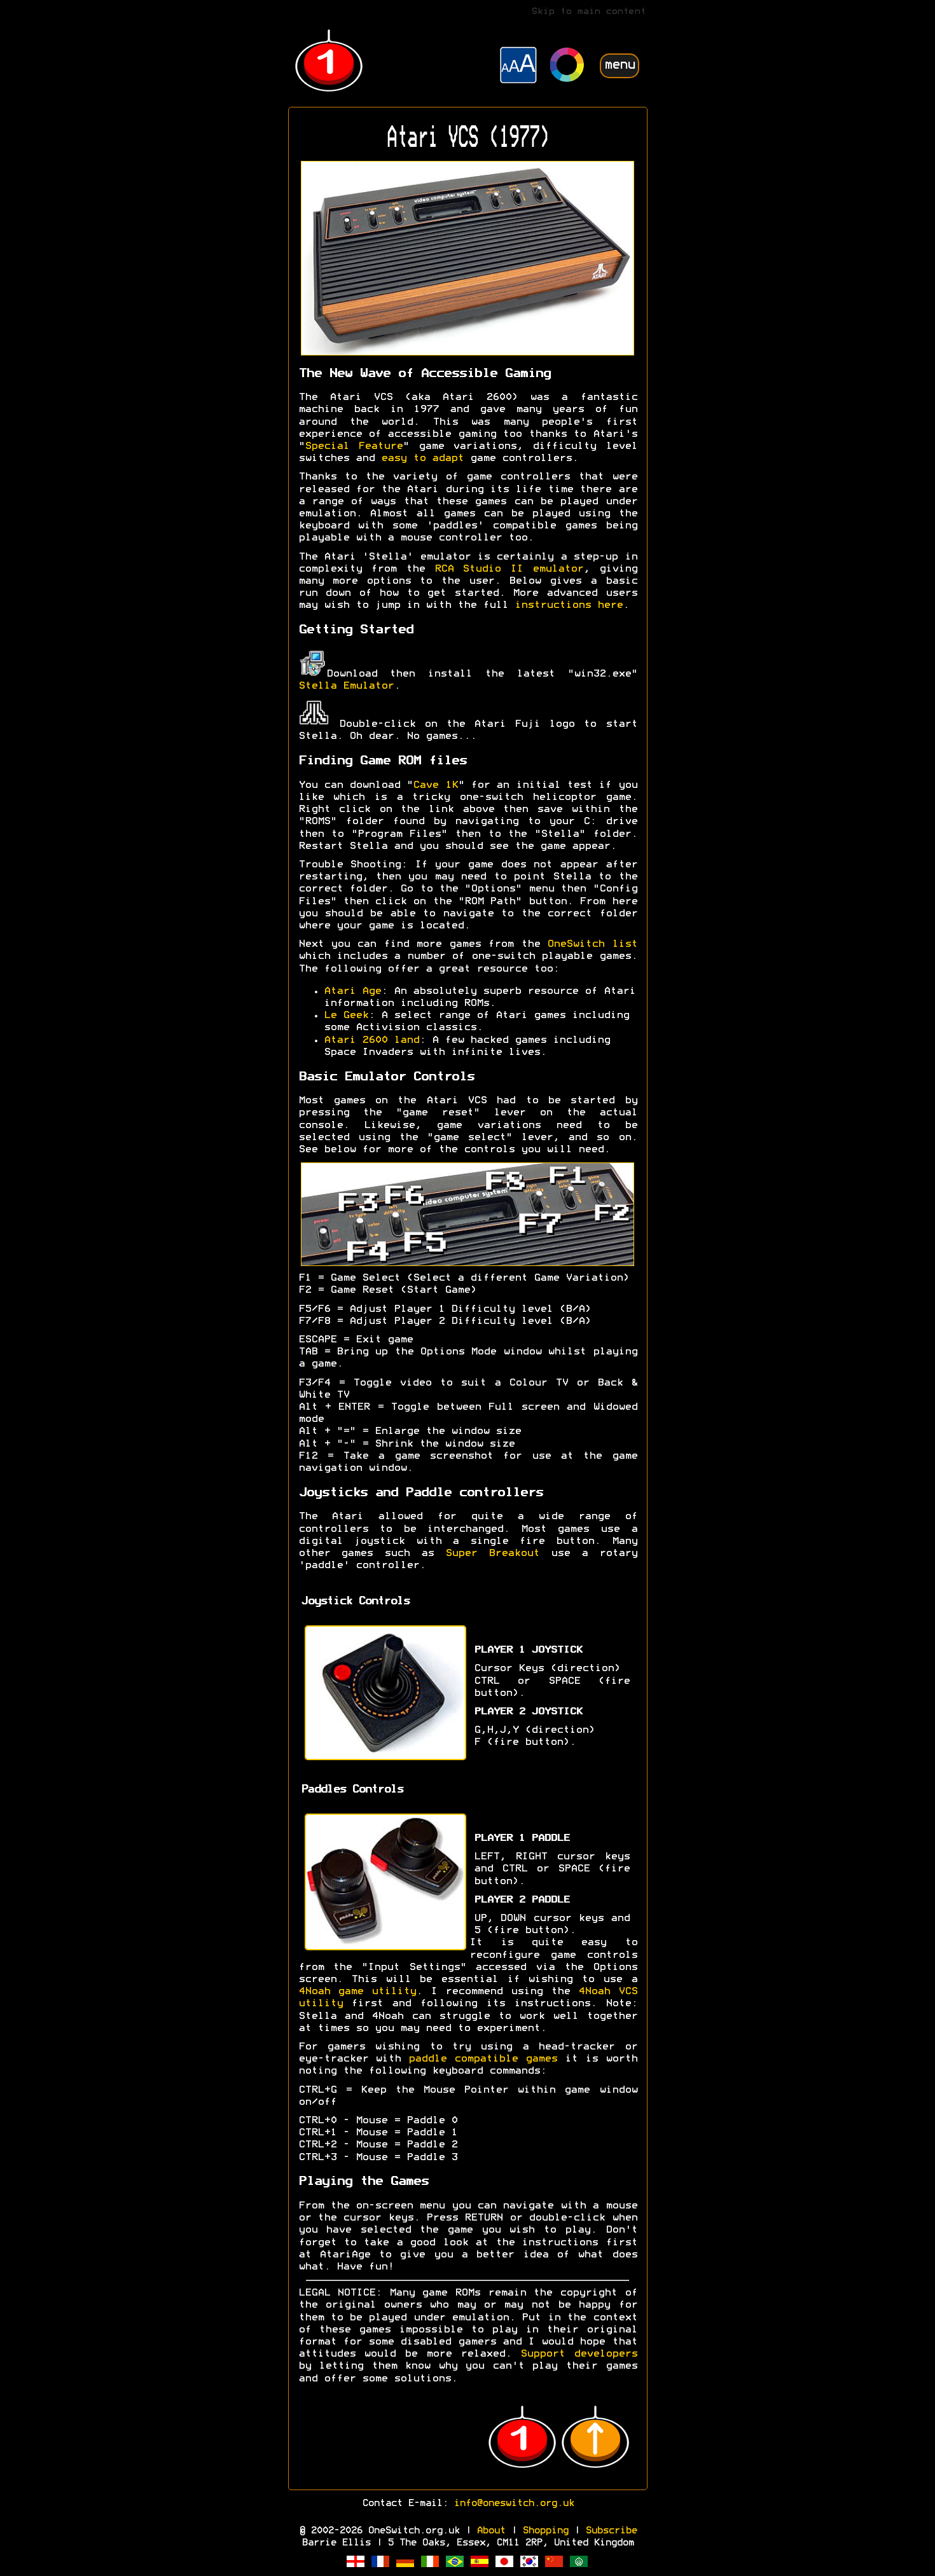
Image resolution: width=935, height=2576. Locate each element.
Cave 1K (435, 785)
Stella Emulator (346, 686)
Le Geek (346, 1016)
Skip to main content (588, 12)
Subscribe (611, 2531)
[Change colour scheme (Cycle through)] (567, 66)
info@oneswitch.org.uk (514, 2504)
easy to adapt (422, 458)
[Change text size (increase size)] (518, 67)
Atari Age (352, 991)
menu (620, 65)
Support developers (579, 2354)
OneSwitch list (592, 944)
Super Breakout (492, 1553)
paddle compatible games (483, 2059)
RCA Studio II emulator (509, 569)
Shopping (545, 2531)
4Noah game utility (357, 1992)
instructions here (569, 605)
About (491, 2531)
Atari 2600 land (371, 1040)
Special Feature (354, 446)
